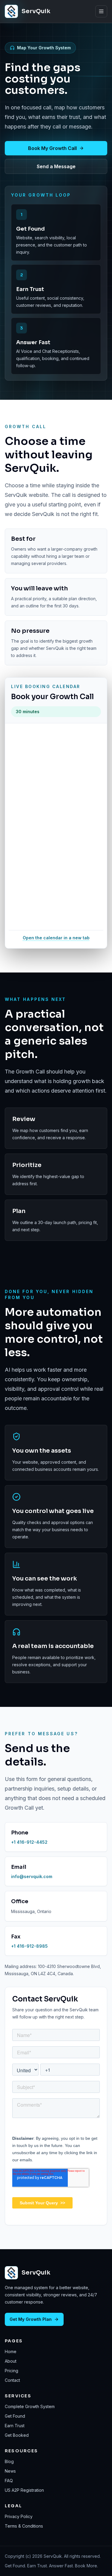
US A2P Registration (24, 2490)
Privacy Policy (19, 2516)
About (11, 2361)
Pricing (11, 2371)
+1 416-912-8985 (29, 1946)
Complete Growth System (30, 2406)
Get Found (15, 2416)
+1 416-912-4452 (29, 1842)
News (10, 2471)
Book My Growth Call (52, 148)
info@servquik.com (32, 1876)
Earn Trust (15, 2426)
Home (11, 2351)
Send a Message (56, 166)
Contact (12, 2380)
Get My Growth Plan (31, 2319)
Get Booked (17, 2435)
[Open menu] (101, 11)
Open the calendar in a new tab (56, 938)
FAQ (9, 2481)
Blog (9, 2461)
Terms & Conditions (24, 2526)
